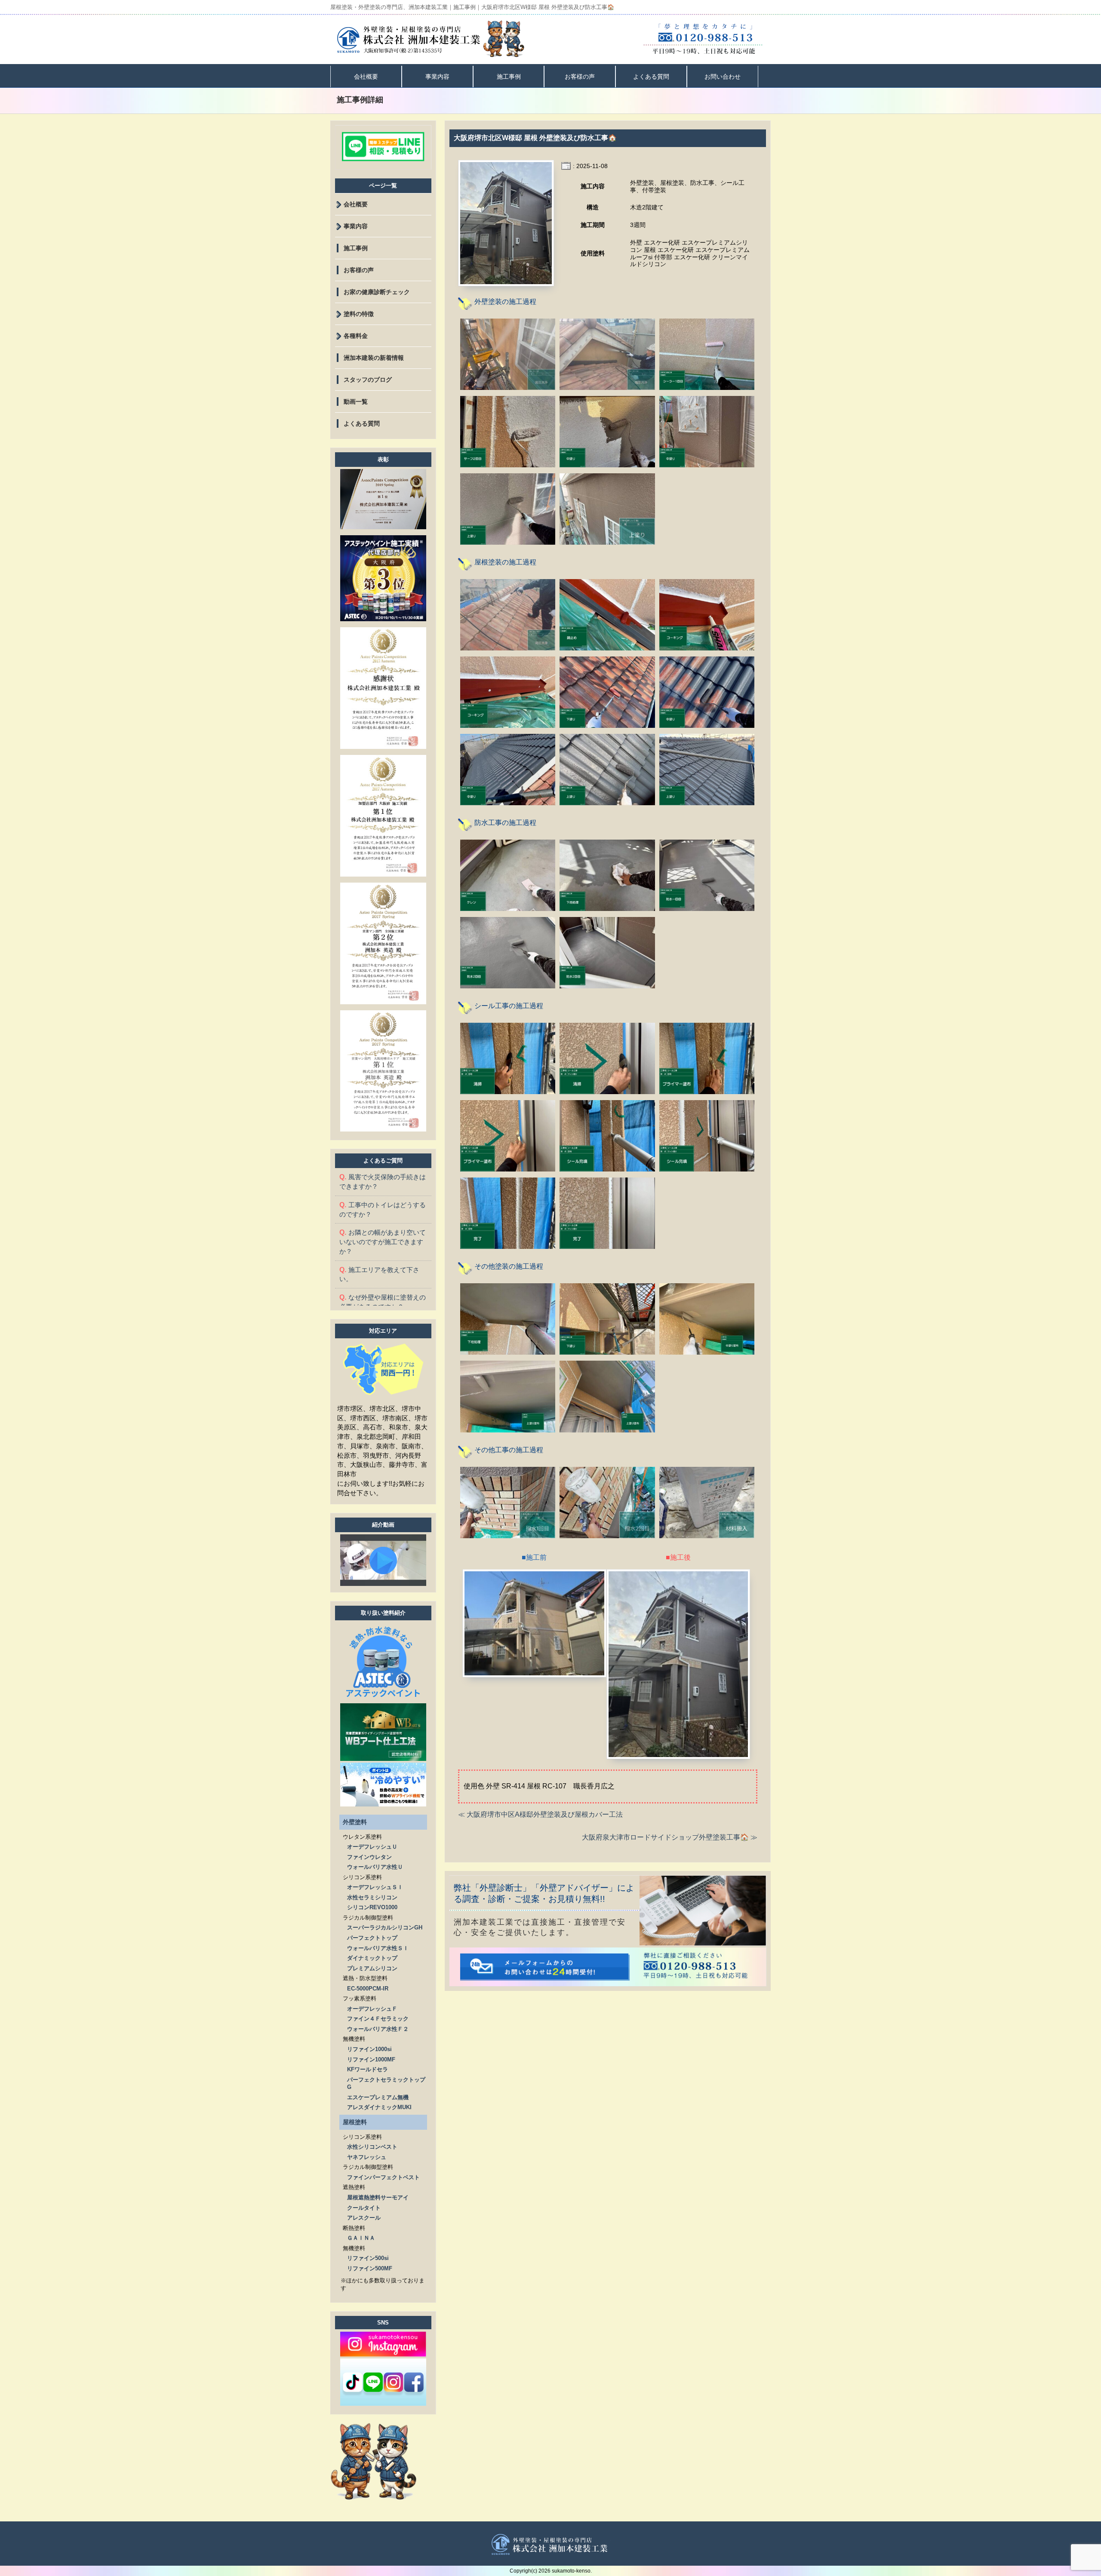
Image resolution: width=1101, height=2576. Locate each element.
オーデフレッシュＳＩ (375, 1887)
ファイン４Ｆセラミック (378, 2019)
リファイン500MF (370, 2268)
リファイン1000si (369, 2049)
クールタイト (364, 2208)
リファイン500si (368, 2258)
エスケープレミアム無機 (378, 2097)
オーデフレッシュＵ (372, 1847)
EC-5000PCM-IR (368, 1989)
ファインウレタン (369, 1857)
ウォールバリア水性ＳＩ (378, 1948)
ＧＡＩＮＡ (361, 2238)
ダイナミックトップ (372, 1958)
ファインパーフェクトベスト (383, 2177)
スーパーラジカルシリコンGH (385, 1927)
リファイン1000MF (371, 2059)
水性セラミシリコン (372, 1897)
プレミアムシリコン (372, 1968)
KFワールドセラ (368, 2069)
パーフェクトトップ (372, 1938)
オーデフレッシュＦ (372, 2009)
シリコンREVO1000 (372, 1907)
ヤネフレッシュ (367, 2157)
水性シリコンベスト (372, 2147)
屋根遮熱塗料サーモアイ (378, 2197)
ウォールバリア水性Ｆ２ (378, 2029)
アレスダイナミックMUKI (379, 2107)
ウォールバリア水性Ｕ (375, 1867)
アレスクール (364, 2218)
